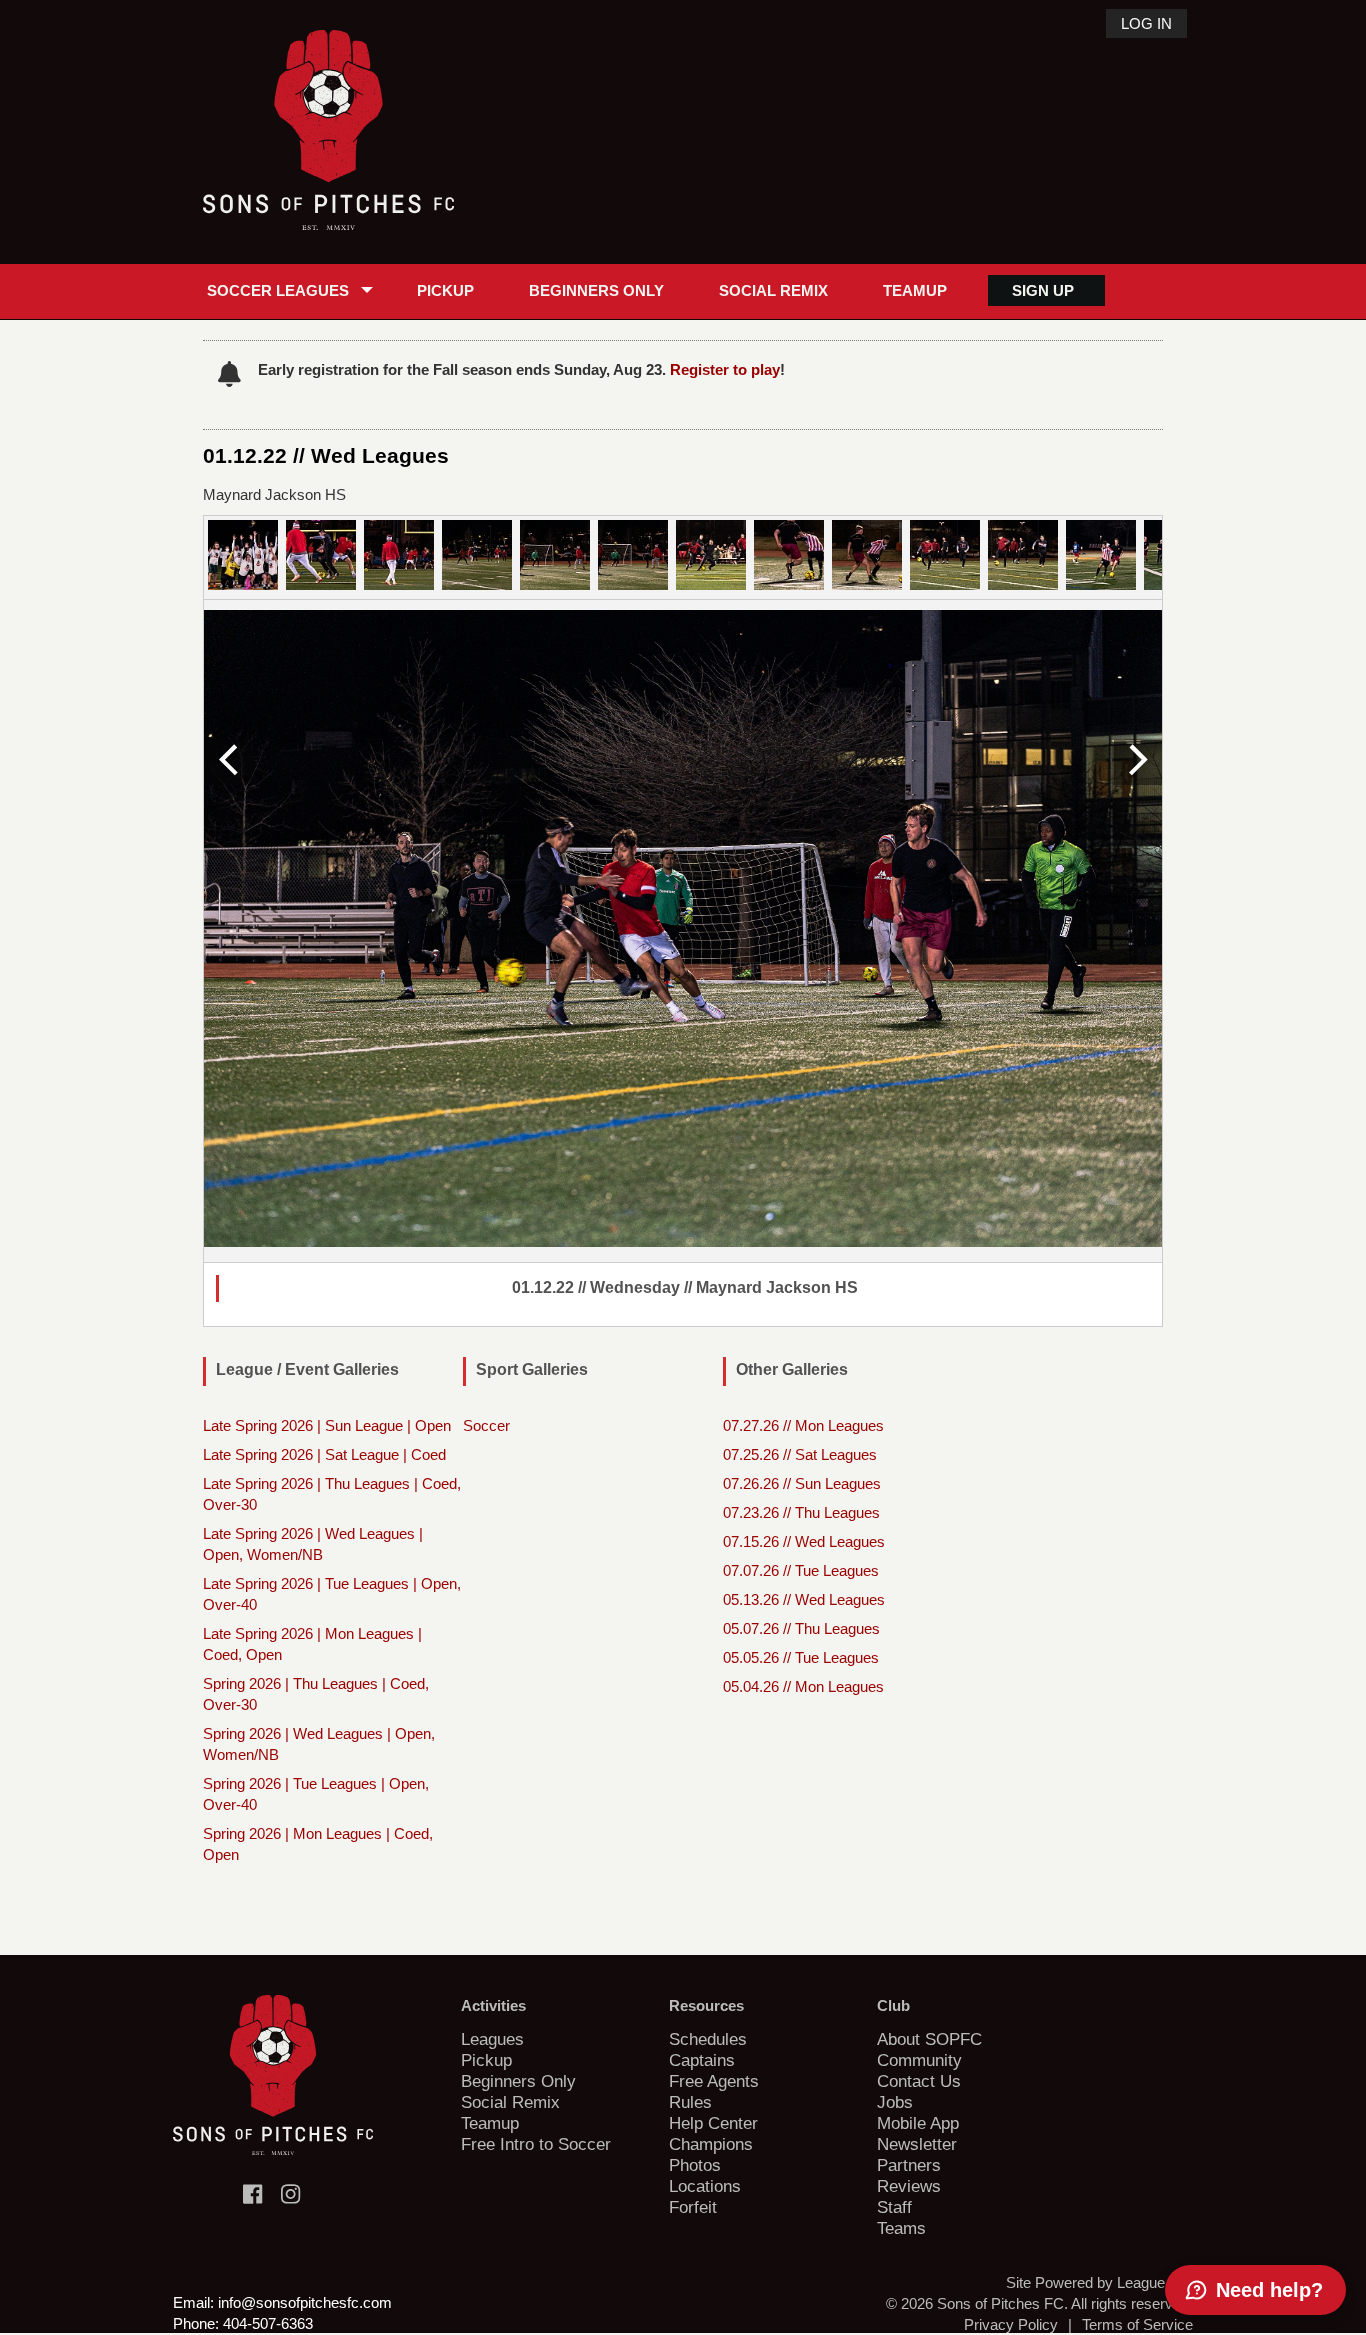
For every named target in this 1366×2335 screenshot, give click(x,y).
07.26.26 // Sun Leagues (802, 1483)
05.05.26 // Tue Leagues (801, 1657)
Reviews (909, 2186)
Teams (901, 2228)
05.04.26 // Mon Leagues (803, 1686)
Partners (909, 2165)
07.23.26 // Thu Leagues (801, 1512)
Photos (695, 2165)
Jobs (895, 2102)
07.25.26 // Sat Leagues (800, 1454)
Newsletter (917, 2144)
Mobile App (918, 2123)
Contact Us (919, 2081)
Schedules (708, 2039)
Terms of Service (1137, 2324)
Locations (705, 2186)
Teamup (915, 290)
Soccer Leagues (278, 290)
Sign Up (1043, 290)
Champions (711, 2144)
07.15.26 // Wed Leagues (804, 1541)
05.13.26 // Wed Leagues (804, 1599)
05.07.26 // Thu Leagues (801, 1628)
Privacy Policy (1011, 2324)
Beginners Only (596, 290)
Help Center (713, 2123)
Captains (702, 2060)
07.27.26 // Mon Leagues (803, 1425)
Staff (894, 2207)
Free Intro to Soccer (536, 2144)
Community (919, 2060)
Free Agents (714, 2081)
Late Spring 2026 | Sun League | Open (327, 1425)
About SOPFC (929, 2039)
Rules (690, 2102)
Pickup (445, 290)
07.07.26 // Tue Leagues (801, 1570)
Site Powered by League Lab (1099, 2282)
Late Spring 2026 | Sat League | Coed (324, 1454)
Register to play (725, 369)
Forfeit (693, 2207)
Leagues (492, 2039)
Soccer (486, 1425)
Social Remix (773, 290)
